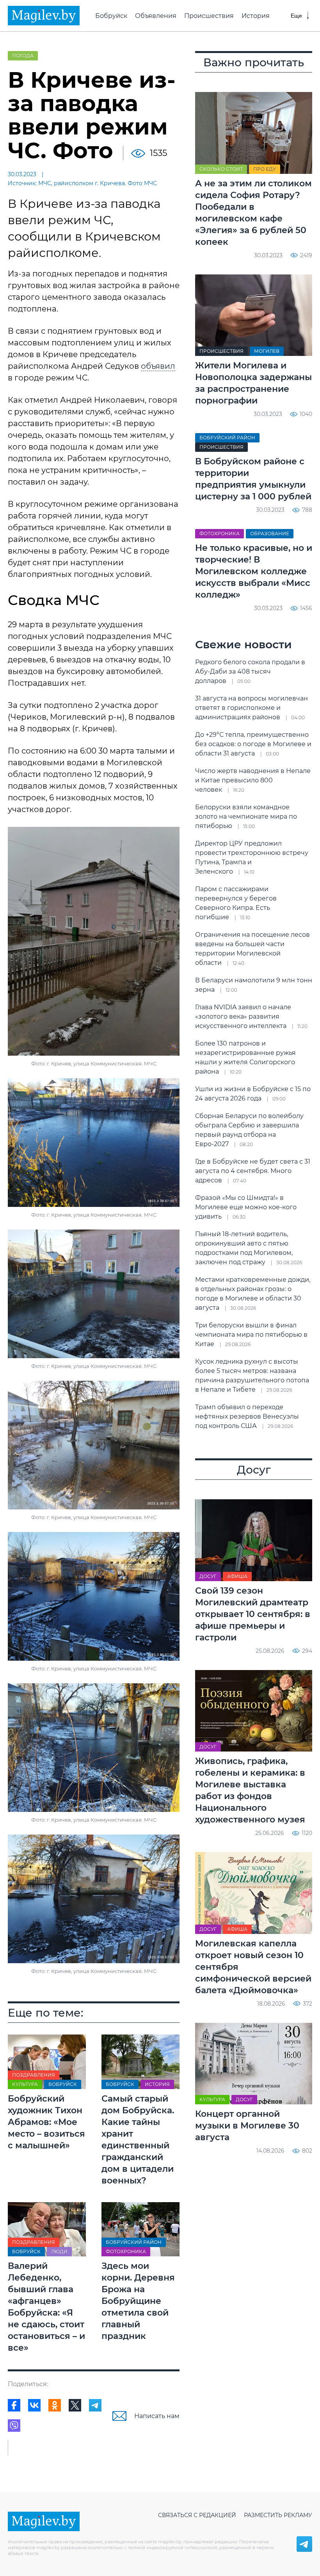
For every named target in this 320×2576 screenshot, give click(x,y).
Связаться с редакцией (197, 2515)
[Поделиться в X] (75, 2405)
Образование (270, 533)
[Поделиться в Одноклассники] (55, 2405)
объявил (158, 366)
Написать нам (157, 2416)
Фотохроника (126, 2251)
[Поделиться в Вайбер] (14, 2426)
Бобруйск (111, 16)
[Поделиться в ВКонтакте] (34, 2405)
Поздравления (34, 2075)
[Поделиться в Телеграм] (95, 2405)
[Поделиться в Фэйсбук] (14, 2405)
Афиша (237, 1576)
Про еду (265, 169)
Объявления (156, 16)
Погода (23, 56)
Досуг (208, 1576)
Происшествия (209, 16)
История (256, 16)
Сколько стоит (221, 169)
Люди (59, 2251)
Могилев (267, 351)
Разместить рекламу (278, 2515)
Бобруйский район (134, 2242)
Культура (25, 2084)
